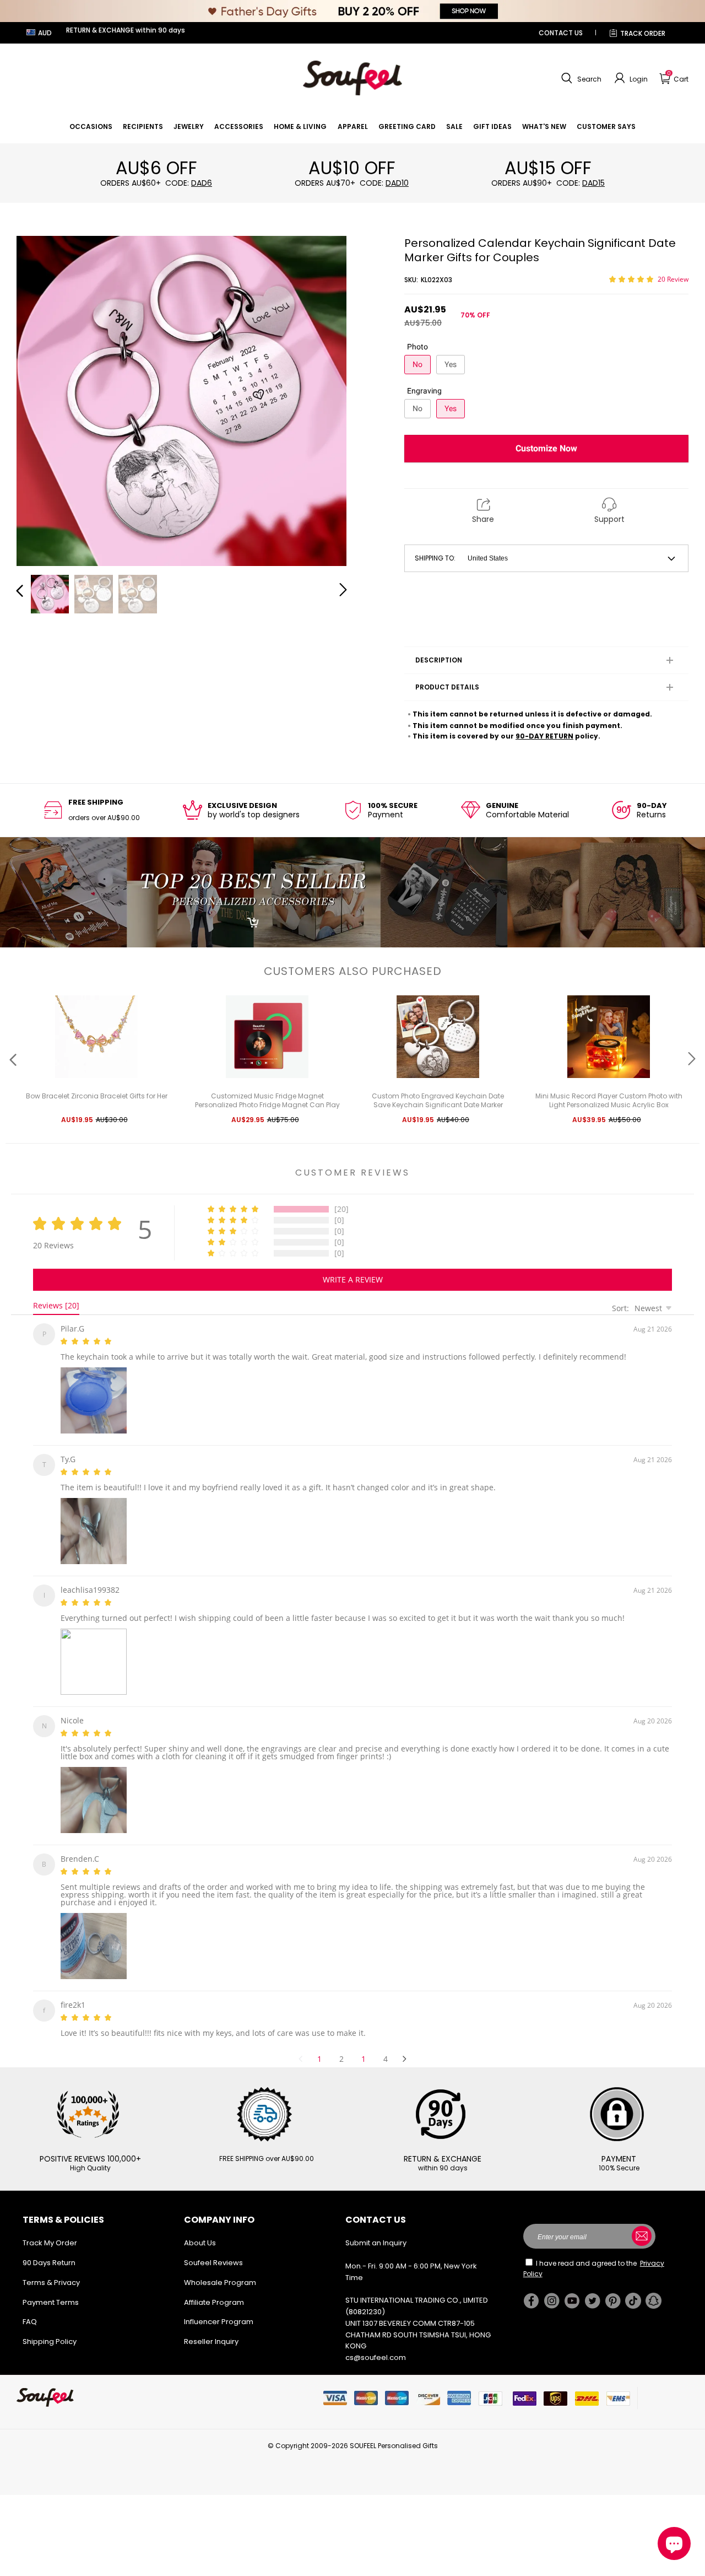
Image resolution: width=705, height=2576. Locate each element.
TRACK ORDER (643, 33)
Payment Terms (51, 2289)
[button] (580, 78)
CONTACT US (561, 33)
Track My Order (50, 2230)
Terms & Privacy (51, 2269)
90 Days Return (49, 2249)
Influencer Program (219, 2308)
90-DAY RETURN (544, 736)
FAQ (30, 2308)
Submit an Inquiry (376, 2230)
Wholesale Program (220, 2269)
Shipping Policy (50, 2328)
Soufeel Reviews (213, 2249)
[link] (91, 126)
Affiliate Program (214, 2289)
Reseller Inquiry (211, 2328)
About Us (200, 2230)
